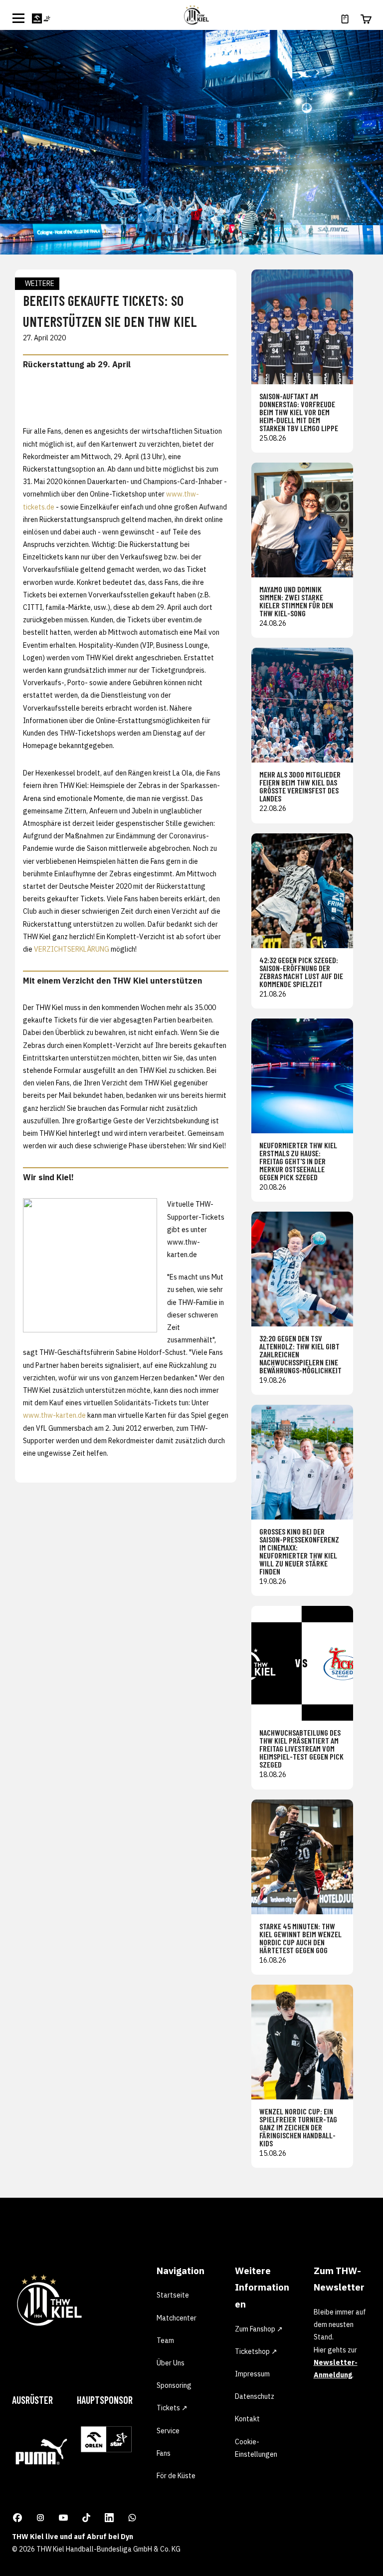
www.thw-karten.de (54, 1415)
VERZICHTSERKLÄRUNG (72, 949)
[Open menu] (18, 18)
